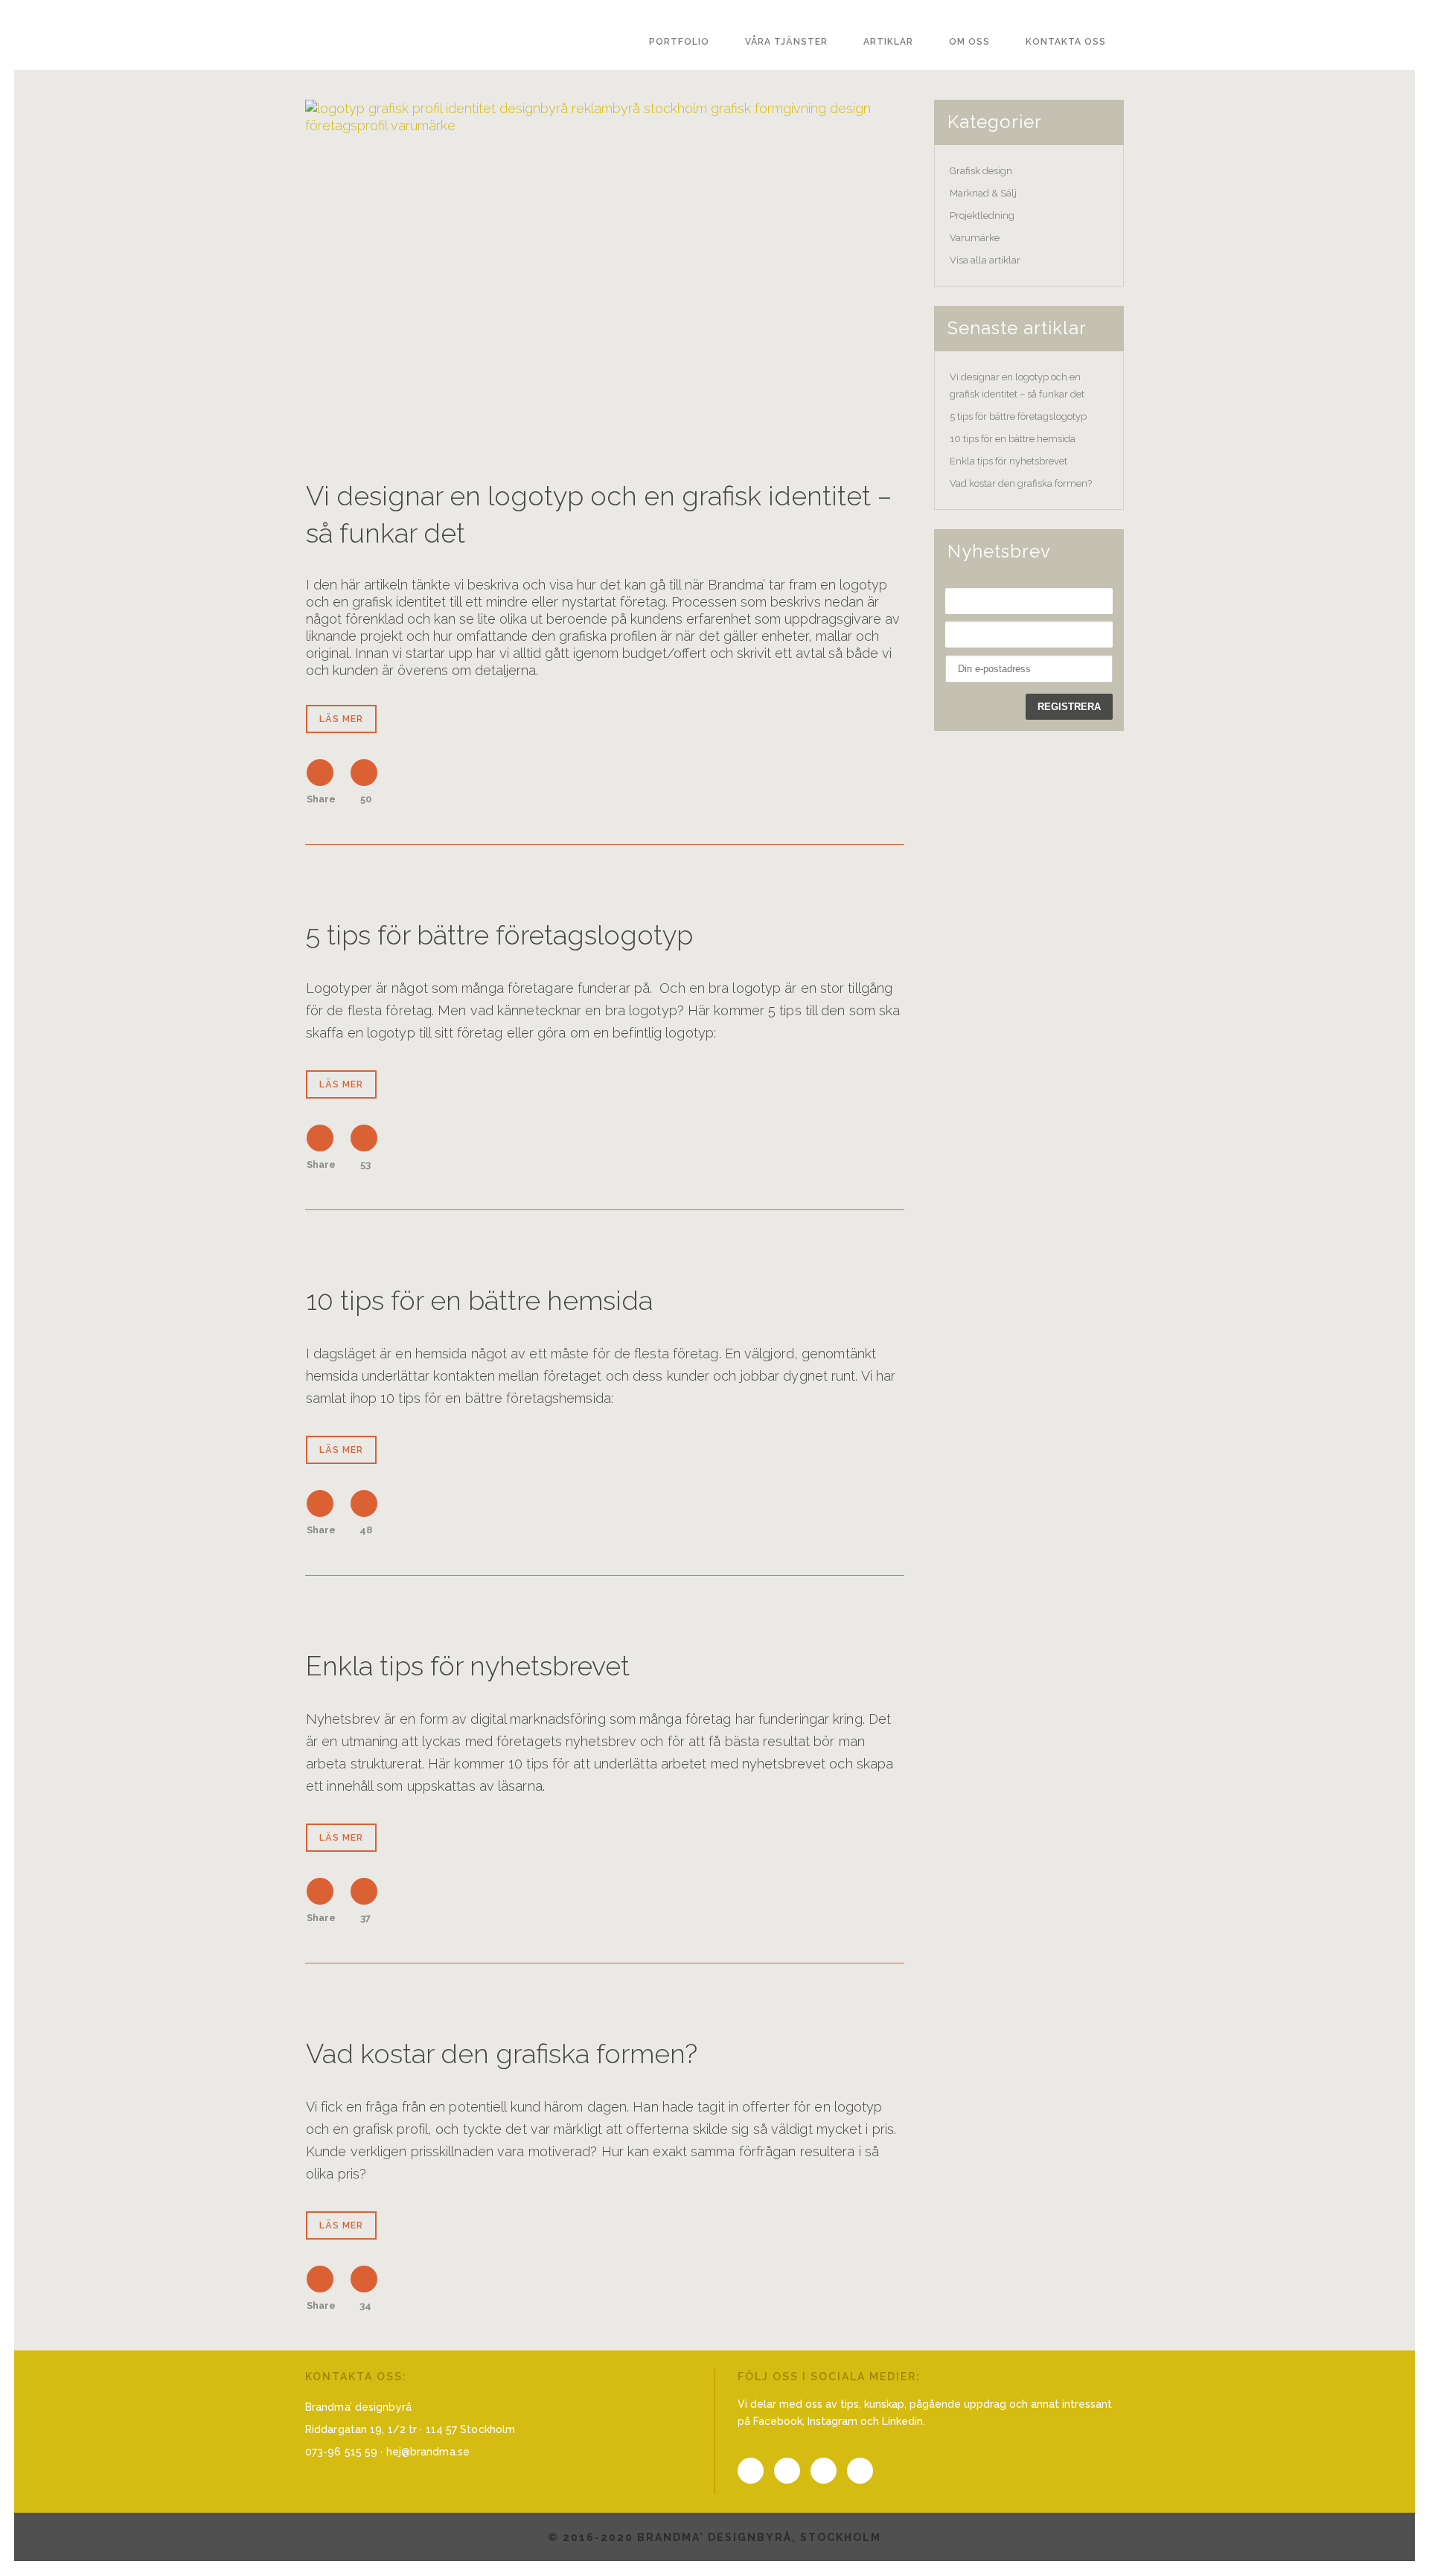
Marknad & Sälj (983, 193)
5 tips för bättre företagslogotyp (499, 935)
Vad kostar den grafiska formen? (502, 2054)
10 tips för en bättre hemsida (479, 1300)
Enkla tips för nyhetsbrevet (468, 1666)
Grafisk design (981, 171)
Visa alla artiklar (985, 260)
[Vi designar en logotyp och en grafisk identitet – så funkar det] (605, 271)
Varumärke (975, 238)
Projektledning (982, 215)
